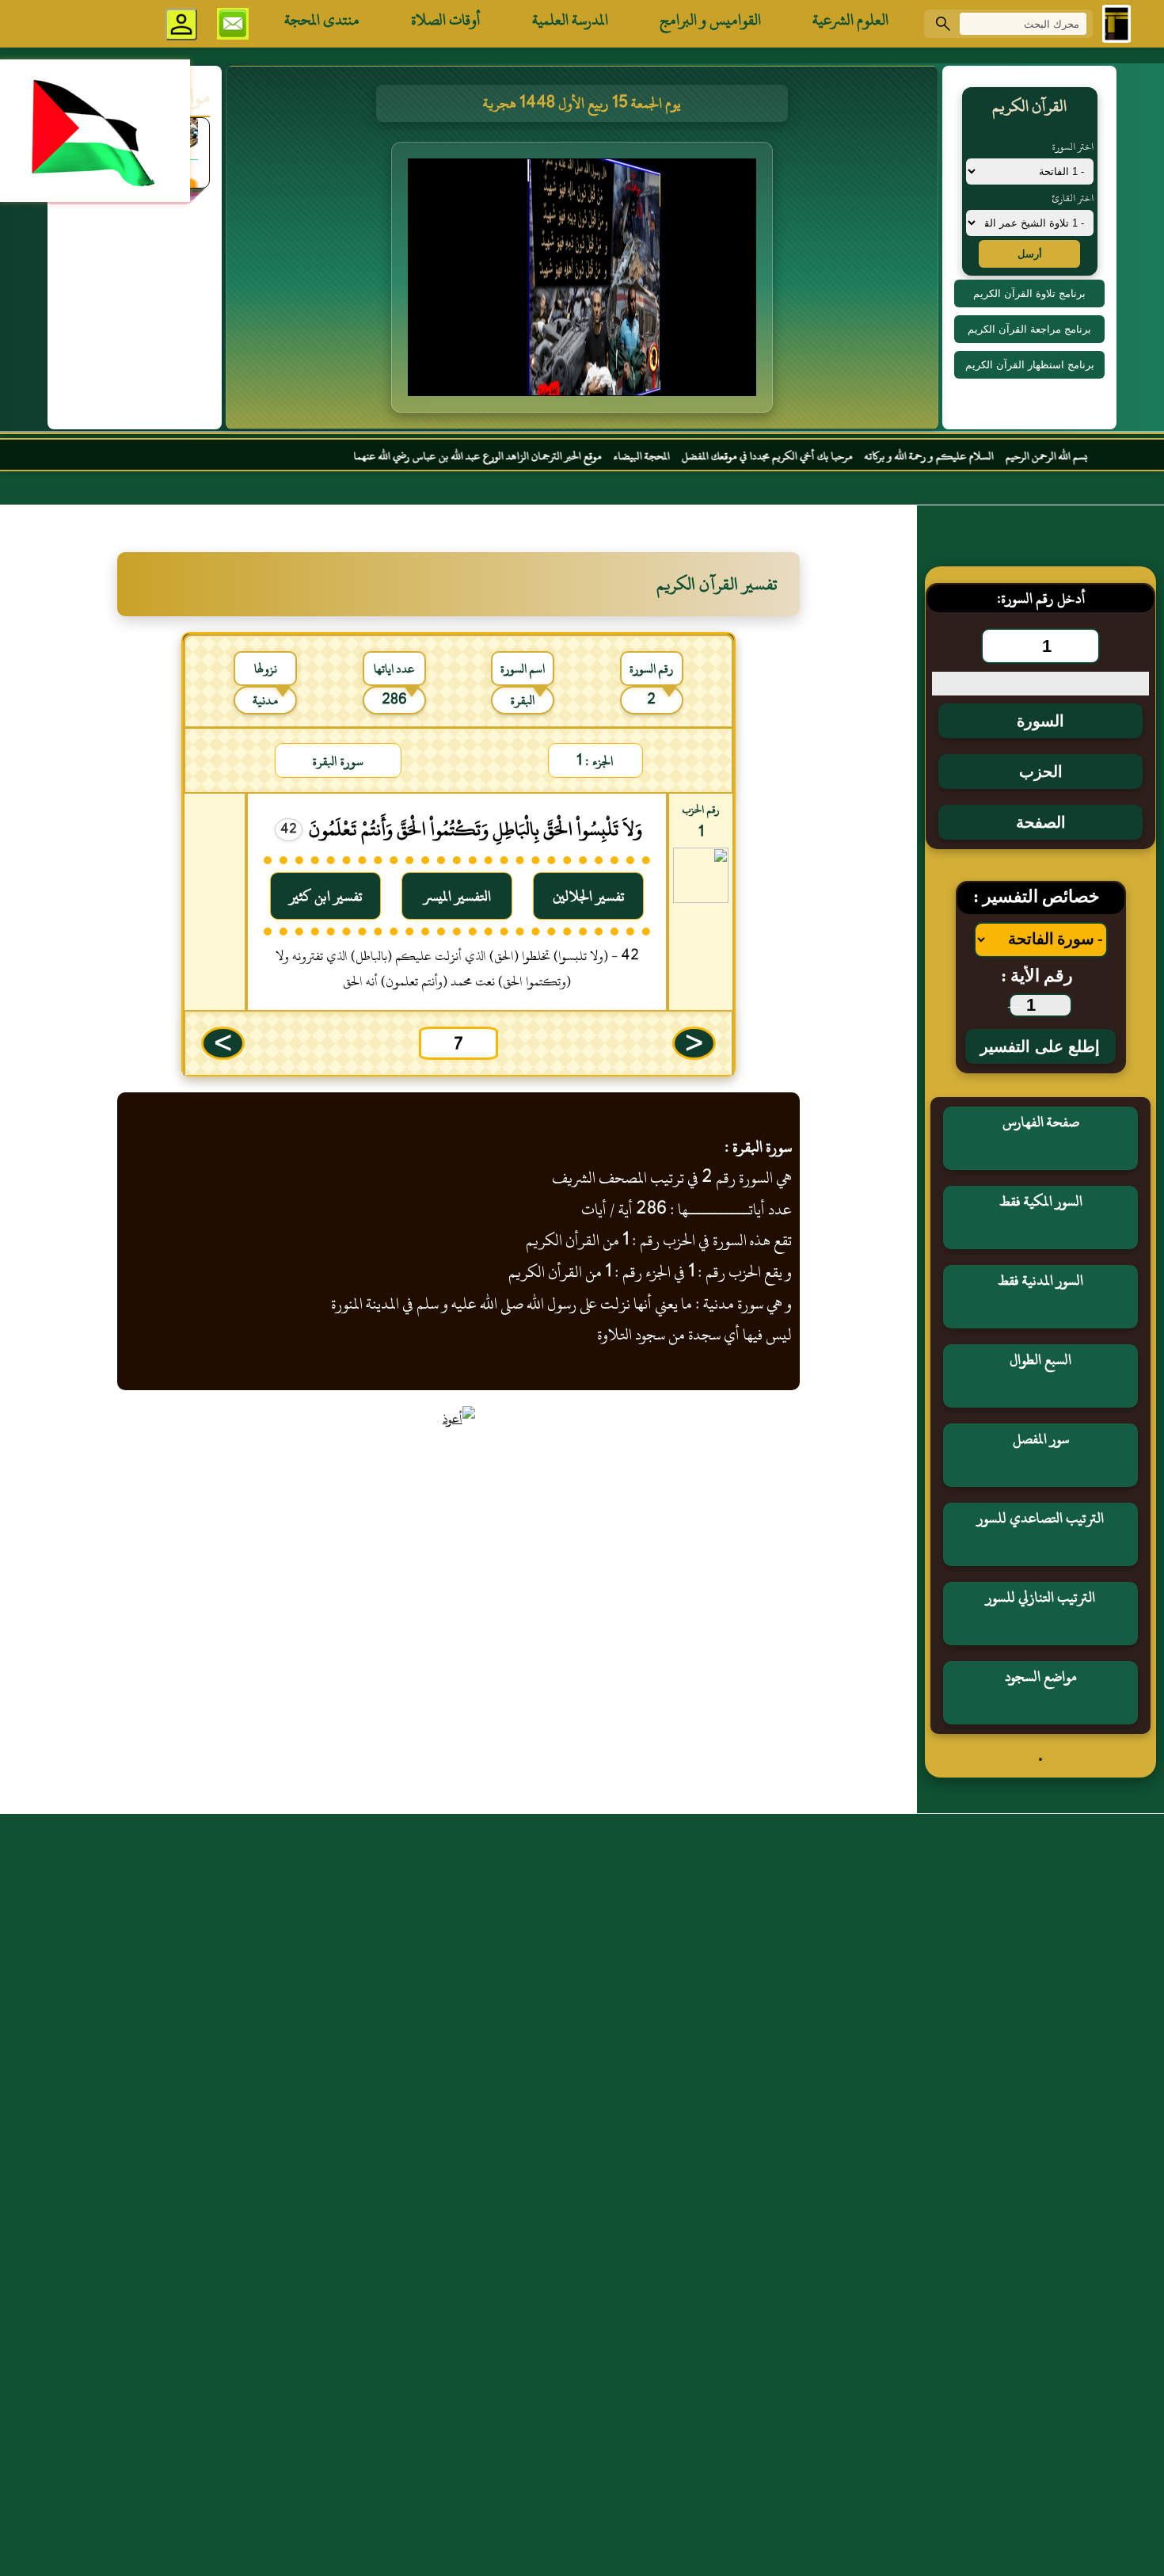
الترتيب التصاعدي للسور (1040, 1518)
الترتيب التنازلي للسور (1040, 1597)
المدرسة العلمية (570, 20)
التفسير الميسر (457, 896)
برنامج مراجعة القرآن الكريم (1029, 329)
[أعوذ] (459, 1419)
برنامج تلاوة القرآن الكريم (1029, 293)
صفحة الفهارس (1041, 1122)
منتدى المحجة (322, 20)
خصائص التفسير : (1037, 898)
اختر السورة (1073, 147)
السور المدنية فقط (1040, 1280)
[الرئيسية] (1116, 24)
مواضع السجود (1041, 1677)
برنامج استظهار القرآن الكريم (1030, 365)
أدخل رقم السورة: (1041, 598)
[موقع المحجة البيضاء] (584, 282)
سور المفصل (1041, 1439)
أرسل (1030, 254)
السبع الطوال (1040, 1360)
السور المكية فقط (1041, 1201)
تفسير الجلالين (589, 896)
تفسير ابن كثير (326, 896)
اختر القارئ (1073, 198)
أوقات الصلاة (446, 20)
